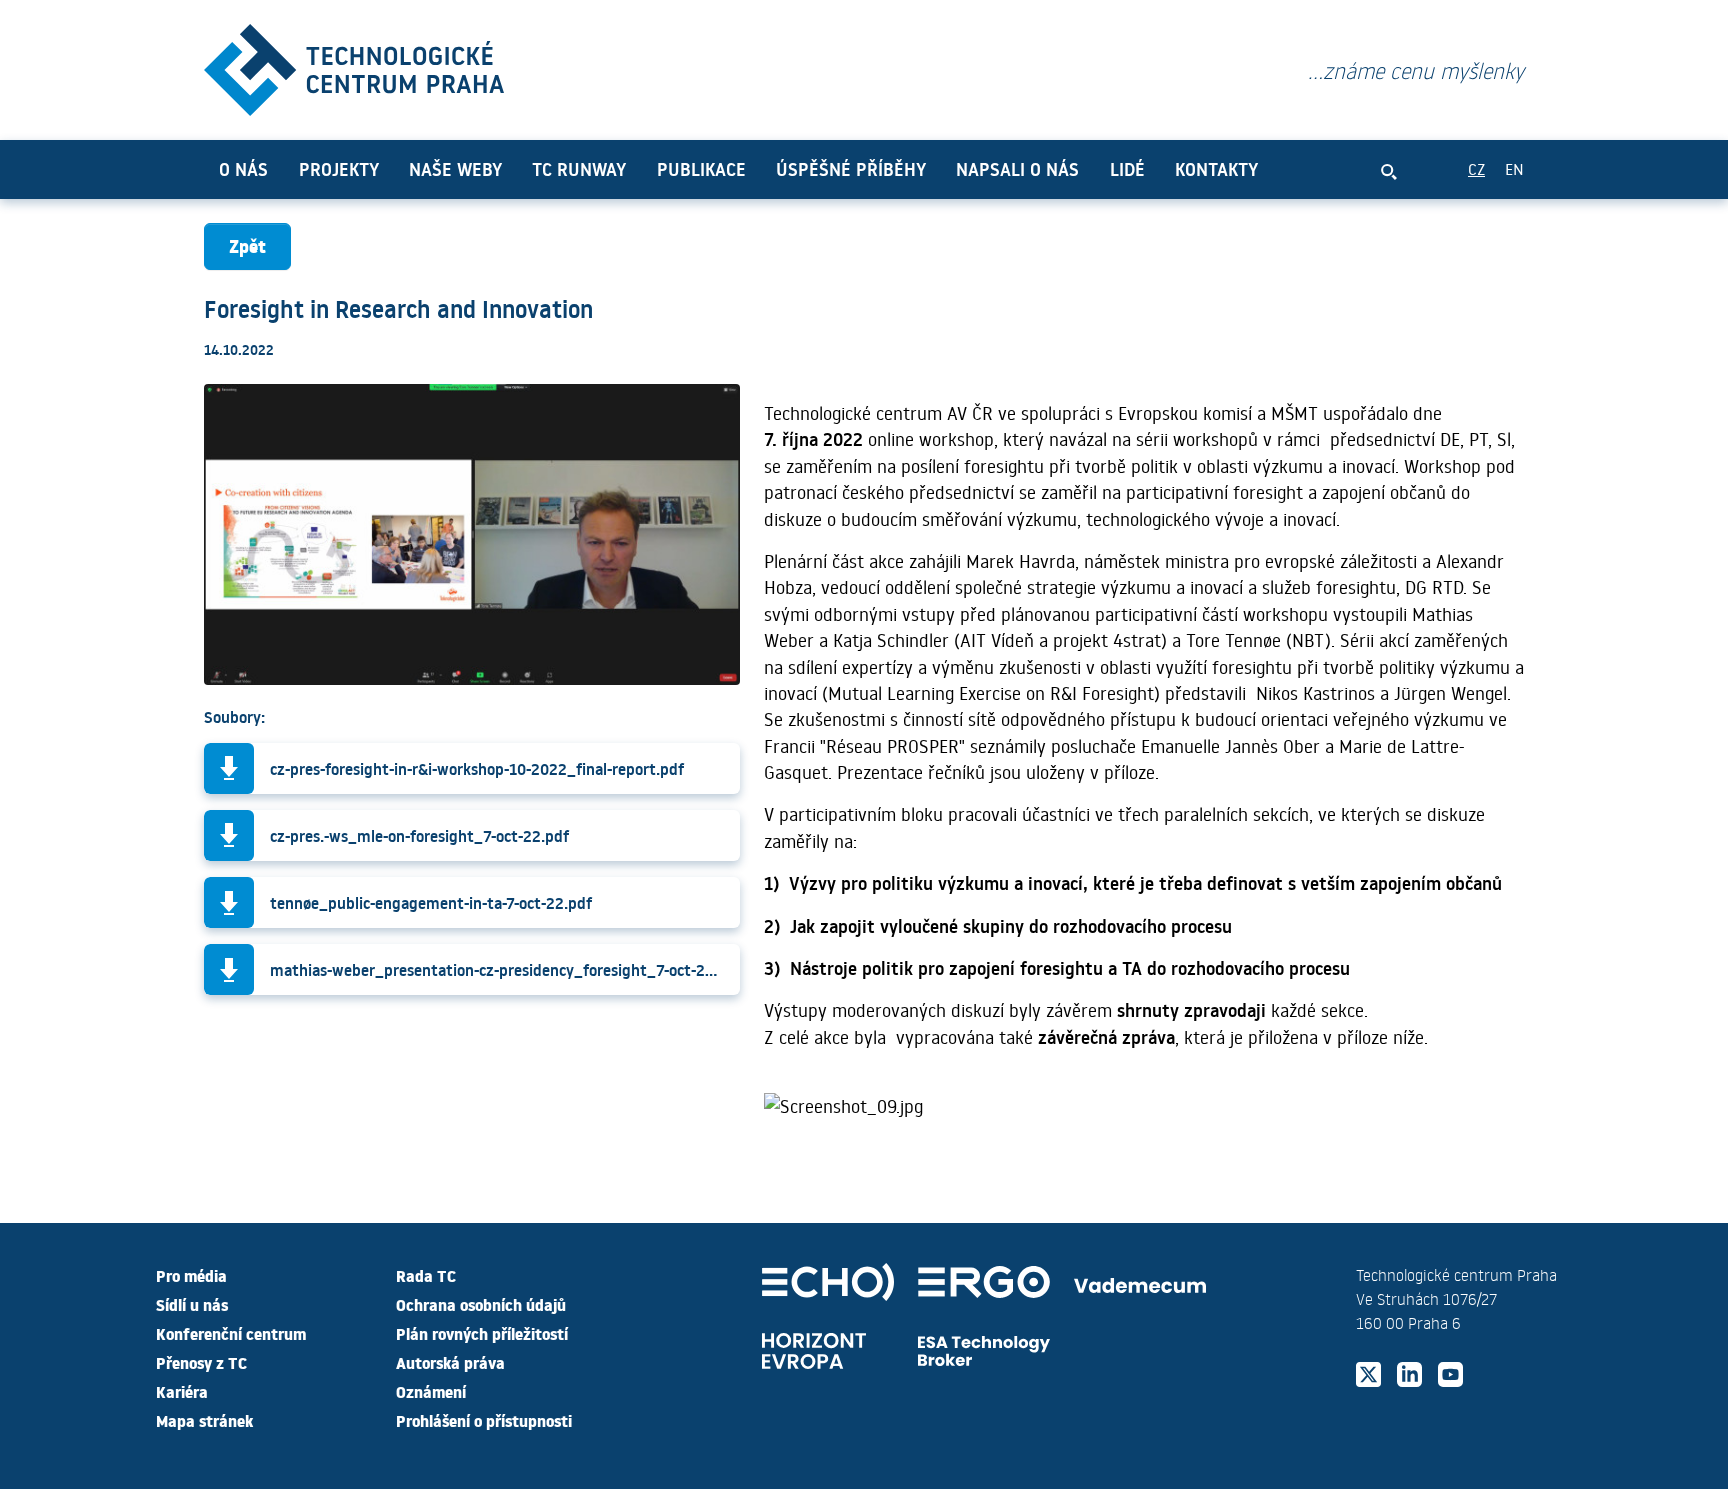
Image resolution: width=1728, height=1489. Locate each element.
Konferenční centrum (231, 1333)
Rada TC (426, 1275)
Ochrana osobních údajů (481, 1304)
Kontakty (1216, 169)
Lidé (1127, 169)
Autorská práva (450, 1362)
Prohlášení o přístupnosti (484, 1420)
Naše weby (455, 169)
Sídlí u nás (192, 1304)
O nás (243, 169)
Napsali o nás (1017, 169)
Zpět (247, 245)
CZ (1476, 168)
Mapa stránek (204, 1420)
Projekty (339, 169)
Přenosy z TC (201, 1362)
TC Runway (579, 169)
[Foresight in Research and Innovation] (354, 65)
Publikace (701, 169)
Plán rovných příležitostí (482, 1333)
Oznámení (431, 1391)
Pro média (191, 1275)
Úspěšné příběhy (851, 169)
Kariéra (182, 1391)
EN (1514, 168)
